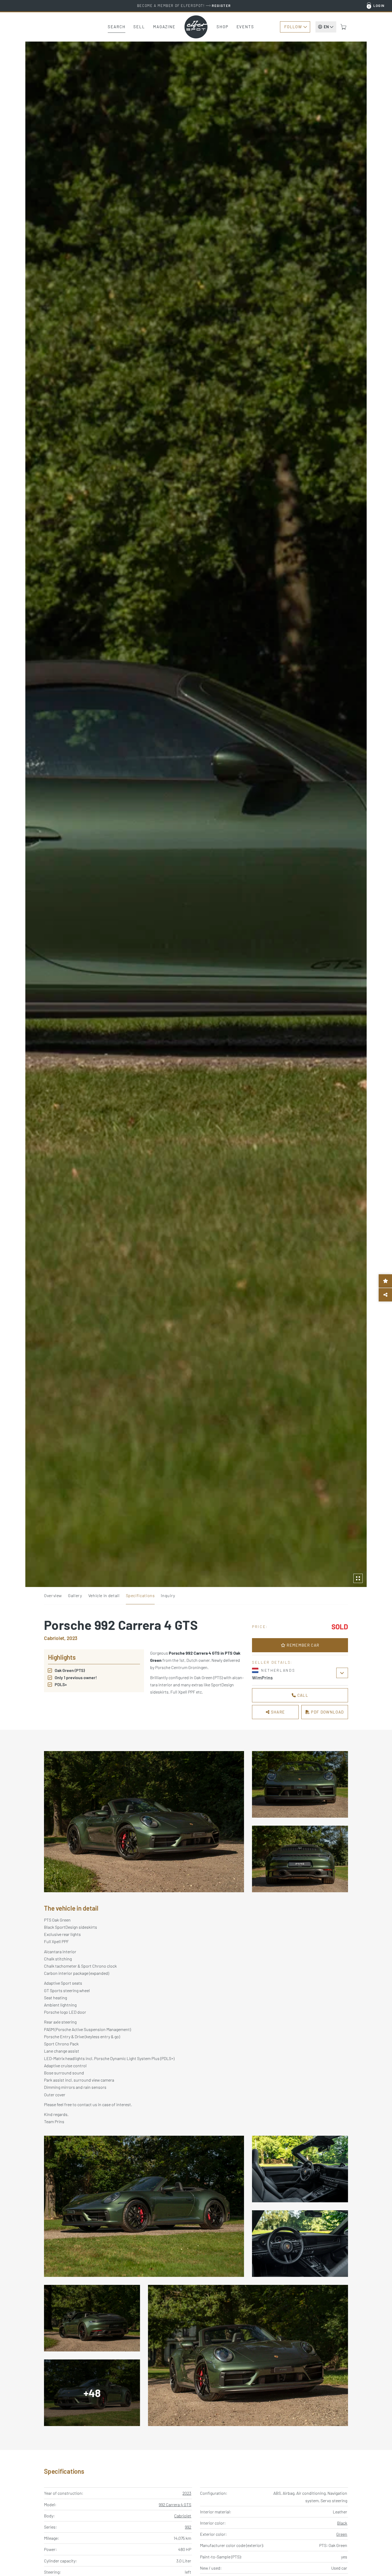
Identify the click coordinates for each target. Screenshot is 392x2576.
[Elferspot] (196, 27)
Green (342, 2534)
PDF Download (327, 1712)
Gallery (75, 1595)
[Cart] (343, 27)
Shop (223, 27)
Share (277, 1712)
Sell (139, 27)
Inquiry (168, 1595)
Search (117, 27)
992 (188, 2527)
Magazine (164, 27)
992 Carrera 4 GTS (175, 2504)
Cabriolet (183, 2516)
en (326, 27)
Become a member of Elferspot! (184, 6)
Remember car (302, 1645)
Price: (260, 1627)
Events (245, 27)
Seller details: (272, 1662)
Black (342, 2523)
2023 (187, 2493)
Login (379, 6)
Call (302, 1695)
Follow (293, 27)
